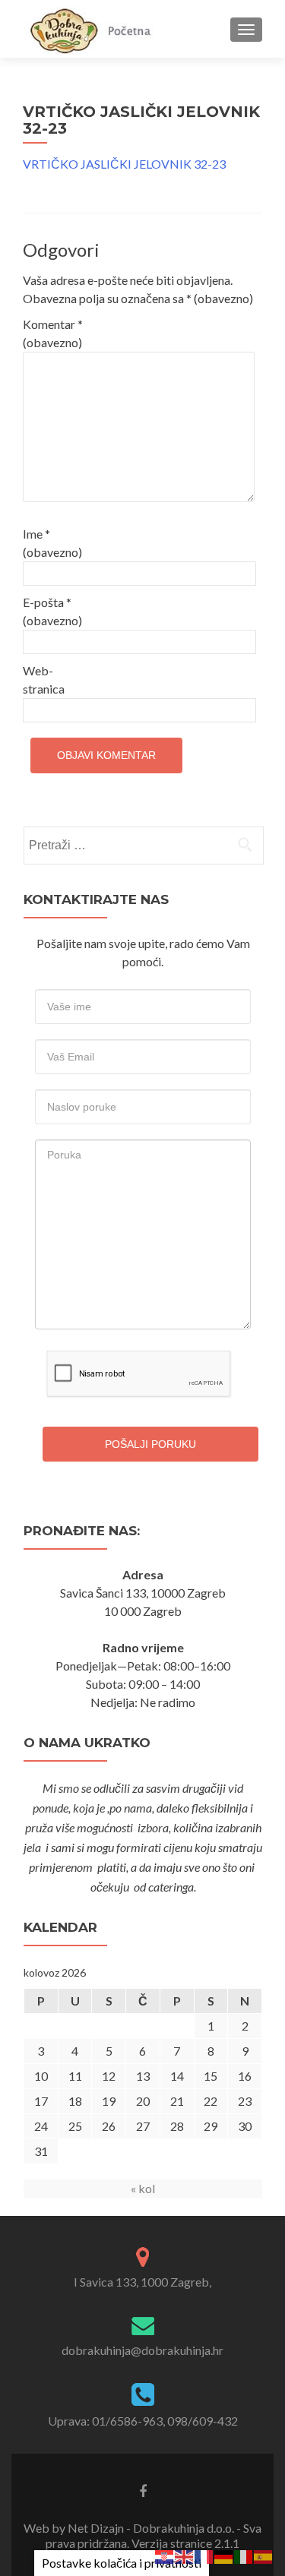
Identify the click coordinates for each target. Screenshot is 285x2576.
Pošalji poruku (150, 1444)
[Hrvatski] (165, 2555)
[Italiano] (244, 2555)
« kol (143, 2188)
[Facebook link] (143, 2490)
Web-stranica (44, 680)
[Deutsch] (224, 2555)
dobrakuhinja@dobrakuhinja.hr (142, 2350)
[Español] (264, 2555)
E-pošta (52, 611)
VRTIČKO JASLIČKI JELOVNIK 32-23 (124, 164)
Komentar (53, 333)
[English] (185, 2555)
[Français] (204, 2555)
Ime (52, 543)
